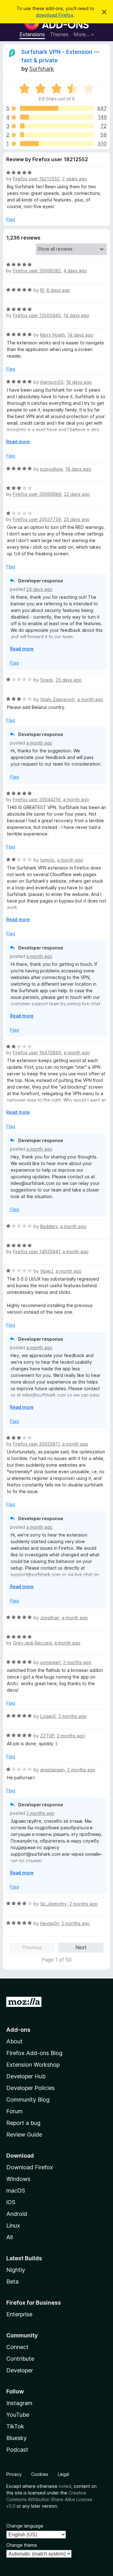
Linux (13, 2225)
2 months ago (77, 1662)
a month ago (90, 699)
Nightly (16, 2270)
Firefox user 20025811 (36, 1444)
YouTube (18, 2415)
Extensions (32, 34)
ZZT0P (47, 1736)
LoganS (48, 1716)
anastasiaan (52, 1770)
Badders (49, 1226)
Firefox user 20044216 (37, 799)
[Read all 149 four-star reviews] (57, 117)
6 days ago (58, 290)
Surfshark (42, 69)
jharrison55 (52, 382)
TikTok (15, 2426)
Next (81, 1947)
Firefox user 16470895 (37, 1053)
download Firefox (55, 15)
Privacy (14, 2474)
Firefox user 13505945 (37, 315)
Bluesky (16, 2438)
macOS (16, 2191)
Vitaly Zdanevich (57, 699)
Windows (18, 2179)
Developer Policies (30, 2088)
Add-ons (18, 2030)
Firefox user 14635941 (36, 1251)
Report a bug (23, 2123)
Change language (25, 2526)
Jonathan (50, 1618)
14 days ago (76, 315)
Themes (59, 34)
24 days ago (39, 589)
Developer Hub (26, 2076)
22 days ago (77, 494)
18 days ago (79, 382)
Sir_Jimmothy (54, 1904)
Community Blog (28, 2100)
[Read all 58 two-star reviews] (57, 135)
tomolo (47, 860)
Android (17, 2214)
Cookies (40, 2474)
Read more (18, 442)
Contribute (20, 2359)
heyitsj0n (50, 1923)
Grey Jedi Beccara (32, 1643)
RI (42, 290)
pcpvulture (51, 469)
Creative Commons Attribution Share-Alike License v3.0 (49, 2499)
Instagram (19, 2403)
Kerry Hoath (53, 335)
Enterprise (19, 2314)
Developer (20, 2370)
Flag (11, 219)
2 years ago (75, 179)
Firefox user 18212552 (36, 179)
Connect (17, 2347)
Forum (14, 2111)
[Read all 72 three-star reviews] (57, 126)
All (10, 2237)
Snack (47, 680)
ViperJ (47, 1271)
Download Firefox (30, 2167)
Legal (63, 2474)
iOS (11, 2202)
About (14, 2041)
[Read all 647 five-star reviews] (57, 108)
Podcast (17, 2450)
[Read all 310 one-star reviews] (57, 144)
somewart (50, 1662)
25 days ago (77, 519)
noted (65, 2486)
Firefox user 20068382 (37, 271)
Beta (12, 2282)
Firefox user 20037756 (37, 519)
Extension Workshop (33, 2065)
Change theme (22, 2545)
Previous (32, 1947)
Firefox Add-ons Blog (34, 2053)
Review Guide (24, 2134)
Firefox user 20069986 (37, 494)
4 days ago (75, 271)
